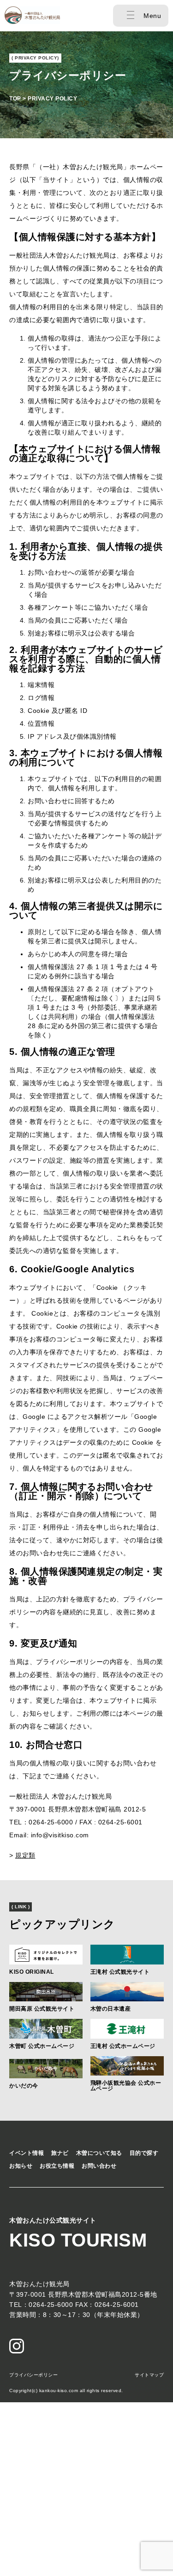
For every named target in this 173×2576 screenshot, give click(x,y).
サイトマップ (149, 2375)
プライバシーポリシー (33, 2375)
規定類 (25, 1855)
